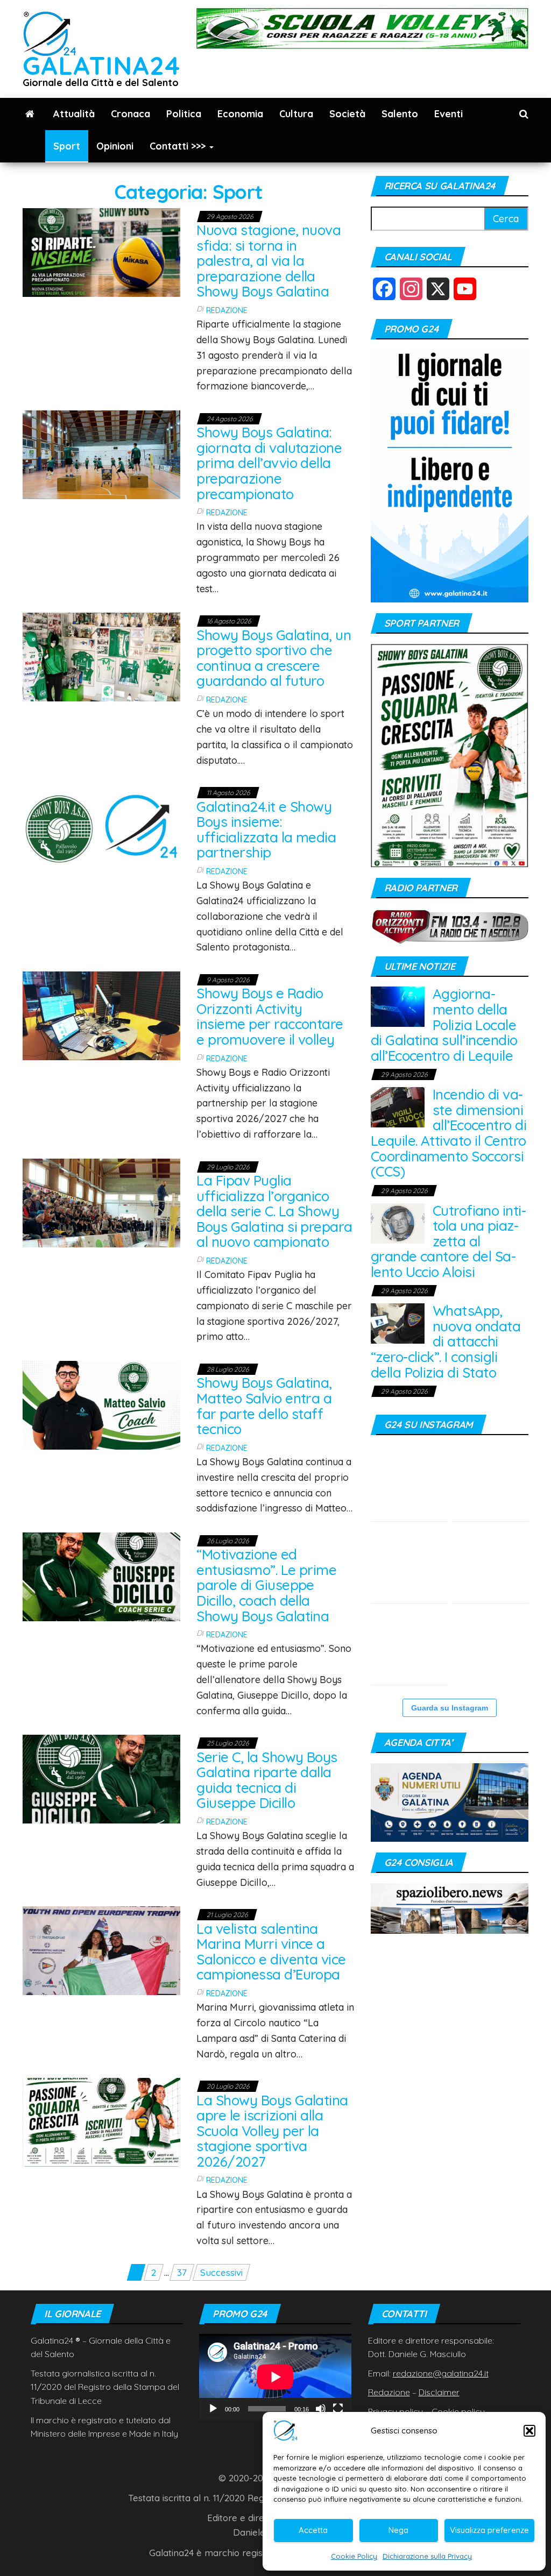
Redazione (227, 310)
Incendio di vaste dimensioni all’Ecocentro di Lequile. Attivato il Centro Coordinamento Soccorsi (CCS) (449, 1133)
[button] (529, 2431)
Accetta (313, 2530)
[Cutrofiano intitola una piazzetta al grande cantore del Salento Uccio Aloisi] (398, 1222)
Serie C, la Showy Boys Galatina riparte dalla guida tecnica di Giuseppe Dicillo (267, 1780)
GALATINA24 (101, 65)
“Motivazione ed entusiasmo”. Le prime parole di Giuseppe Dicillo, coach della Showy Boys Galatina (266, 1585)
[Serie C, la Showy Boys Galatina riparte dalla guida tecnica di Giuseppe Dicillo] (101, 1778)
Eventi (448, 114)
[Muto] (321, 2409)
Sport (67, 146)
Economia (240, 114)
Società (347, 114)
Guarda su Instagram (450, 1708)
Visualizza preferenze (489, 2530)
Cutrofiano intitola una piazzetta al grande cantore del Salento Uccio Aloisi (448, 1241)
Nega (398, 2530)
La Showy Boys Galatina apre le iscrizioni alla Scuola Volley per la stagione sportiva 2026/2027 (272, 2131)
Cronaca (130, 114)
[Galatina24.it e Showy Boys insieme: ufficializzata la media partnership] (101, 828)
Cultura (296, 114)
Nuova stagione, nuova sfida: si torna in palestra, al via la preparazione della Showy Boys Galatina (269, 261)
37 (182, 2272)
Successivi (221, 2272)
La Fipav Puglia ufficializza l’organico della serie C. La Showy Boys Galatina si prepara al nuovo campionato (274, 1211)
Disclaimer (439, 2392)
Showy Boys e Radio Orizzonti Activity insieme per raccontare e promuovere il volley (270, 1016)
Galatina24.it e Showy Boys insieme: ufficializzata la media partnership (266, 830)
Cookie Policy (354, 2556)
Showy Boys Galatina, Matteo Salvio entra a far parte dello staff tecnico (264, 1406)
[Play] (213, 2409)
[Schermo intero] (338, 2409)
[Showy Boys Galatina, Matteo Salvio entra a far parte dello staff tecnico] (101, 1404)
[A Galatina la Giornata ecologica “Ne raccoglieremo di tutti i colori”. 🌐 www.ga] (490, 1565)
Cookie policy (458, 2411)
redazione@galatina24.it (441, 2373)
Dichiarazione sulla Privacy (427, 2556)
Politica (184, 114)
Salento (400, 114)
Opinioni (115, 146)
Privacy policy (395, 2411)
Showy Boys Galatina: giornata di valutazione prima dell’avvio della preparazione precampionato (269, 463)
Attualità (74, 114)
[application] (275, 2377)
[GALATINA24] (30, 114)
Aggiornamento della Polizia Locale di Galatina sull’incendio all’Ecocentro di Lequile (444, 1024)
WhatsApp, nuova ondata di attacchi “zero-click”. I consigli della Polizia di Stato (446, 1341)
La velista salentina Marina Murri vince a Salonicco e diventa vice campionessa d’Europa (271, 1952)
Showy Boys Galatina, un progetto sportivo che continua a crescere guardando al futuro (274, 658)
